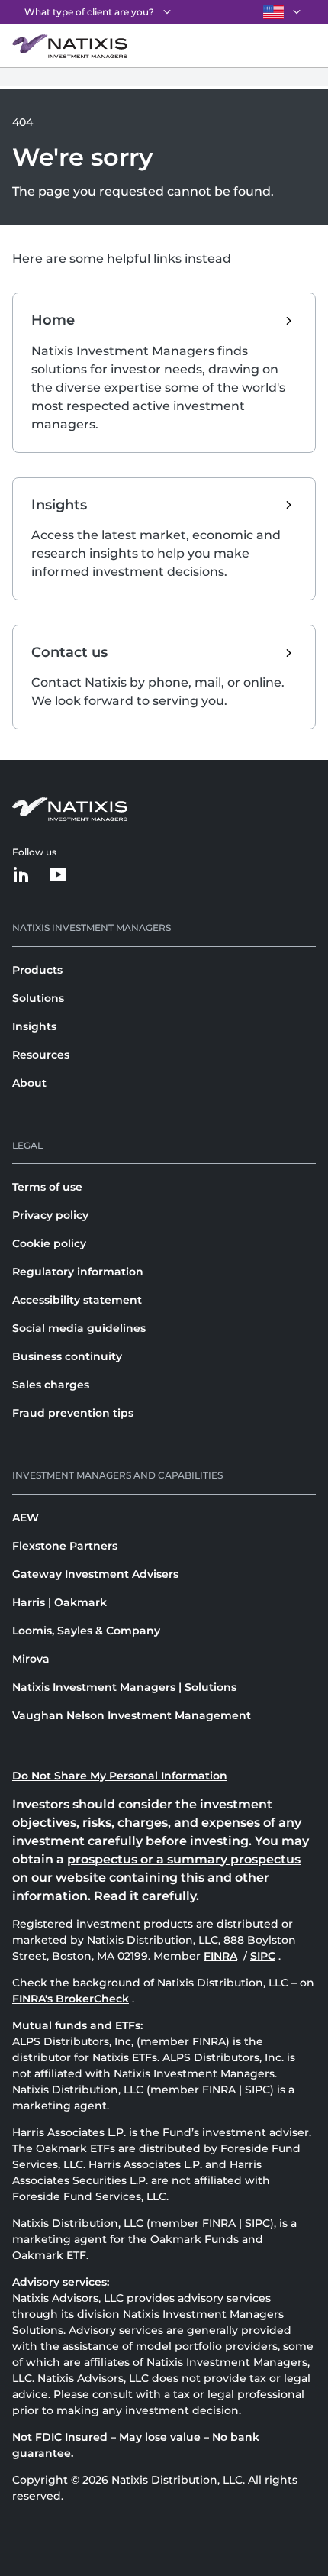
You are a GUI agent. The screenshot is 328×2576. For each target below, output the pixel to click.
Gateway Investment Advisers (95, 1574)
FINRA (222, 1956)
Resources (41, 1055)
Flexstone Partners (65, 1546)
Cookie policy (49, 1243)
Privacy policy (50, 1215)
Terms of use (47, 1187)
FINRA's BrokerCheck (71, 1999)
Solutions (38, 998)
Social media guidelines (79, 1328)
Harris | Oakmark (59, 1602)
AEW (26, 1517)
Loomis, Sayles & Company (86, 1631)
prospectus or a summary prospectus (184, 1859)
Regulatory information (78, 1272)
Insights (34, 1026)
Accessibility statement (77, 1300)
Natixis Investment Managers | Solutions (124, 1687)
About (29, 1083)
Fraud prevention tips (73, 1413)
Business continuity (67, 1356)
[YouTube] (58, 876)
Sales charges (51, 1385)
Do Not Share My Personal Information (120, 1776)
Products (37, 970)
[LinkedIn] (21, 876)
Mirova (31, 1659)
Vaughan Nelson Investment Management (132, 1715)
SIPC (264, 1956)
